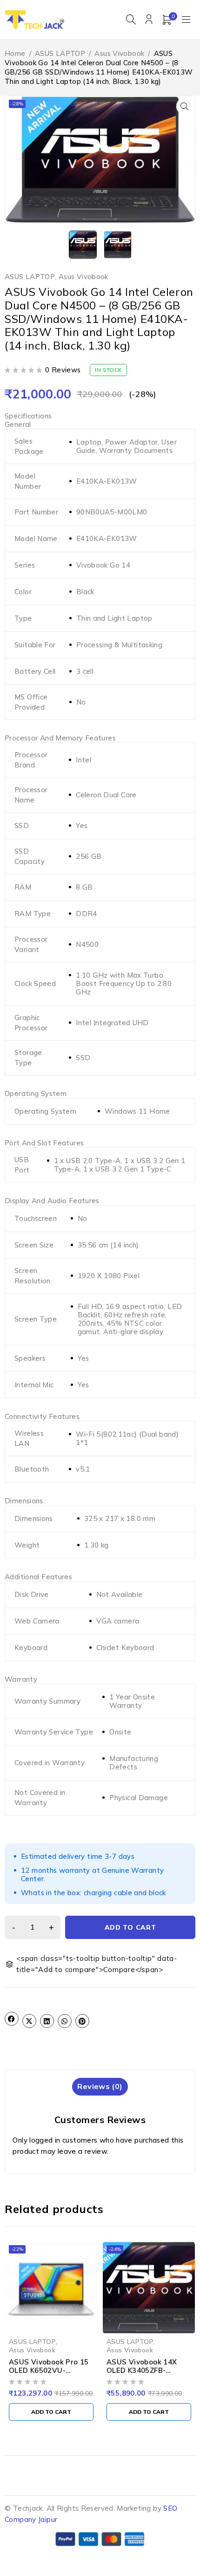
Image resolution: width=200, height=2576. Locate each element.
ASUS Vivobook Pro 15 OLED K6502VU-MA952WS (49, 2370)
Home (15, 53)
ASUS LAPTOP (60, 53)
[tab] (100, 2086)
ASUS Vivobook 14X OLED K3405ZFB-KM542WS (142, 2370)
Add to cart (130, 1927)
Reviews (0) (100, 2086)
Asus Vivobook (119, 53)
